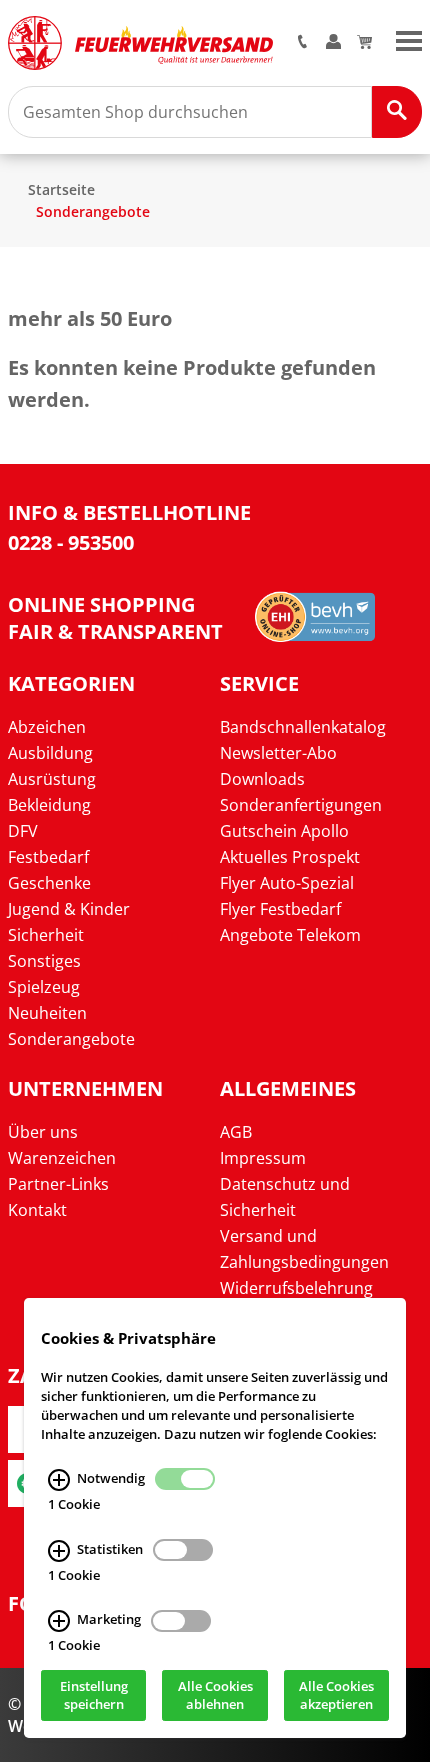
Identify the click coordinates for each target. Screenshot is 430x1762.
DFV (23, 831)
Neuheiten (47, 1013)
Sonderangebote (93, 211)
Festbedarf (48, 857)
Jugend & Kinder (69, 909)
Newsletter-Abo (278, 753)
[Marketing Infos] (59, 1622)
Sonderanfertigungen (301, 805)
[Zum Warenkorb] (364, 43)
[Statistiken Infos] (59, 1551)
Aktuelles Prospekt (290, 857)
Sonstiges (44, 961)
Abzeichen (47, 727)
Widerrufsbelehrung (296, 1288)
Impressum (263, 1158)
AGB (236, 1132)
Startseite (61, 189)
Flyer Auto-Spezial (287, 883)
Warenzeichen (62, 1158)
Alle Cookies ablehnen (215, 1696)
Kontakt (37, 1210)
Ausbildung (50, 753)
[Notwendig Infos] (59, 1480)
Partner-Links (58, 1184)
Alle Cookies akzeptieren (336, 1696)
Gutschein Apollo (284, 831)
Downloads (262, 779)
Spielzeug (44, 987)
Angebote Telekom (290, 935)
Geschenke (49, 883)
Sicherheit (46, 935)
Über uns (43, 1132)
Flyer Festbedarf (280, 909)
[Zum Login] (333, 43)
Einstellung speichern (94, 1696)
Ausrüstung (52, 779)
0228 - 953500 (71, 542)
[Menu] (409, 39)
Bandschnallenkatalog (303, 727)
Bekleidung (49, 805)
